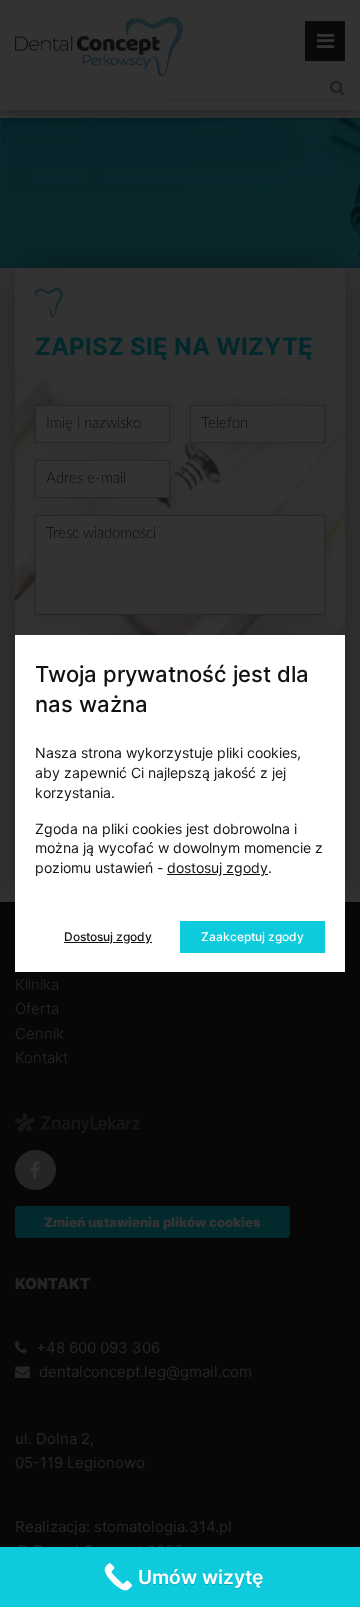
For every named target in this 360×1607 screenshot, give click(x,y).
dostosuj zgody (217, 867)
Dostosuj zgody (108, 936)
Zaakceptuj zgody (252, 936)
